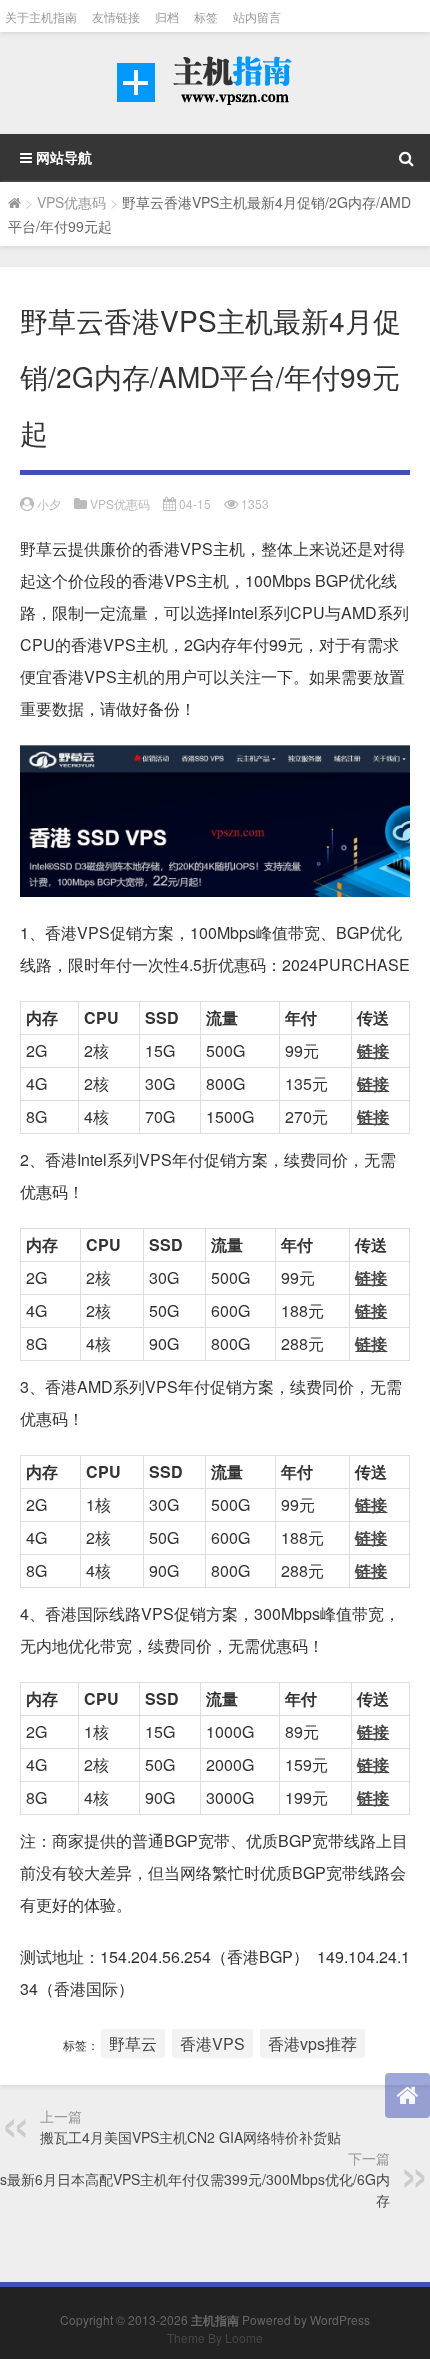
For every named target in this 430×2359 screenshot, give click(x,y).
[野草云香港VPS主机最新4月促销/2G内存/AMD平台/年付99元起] (215, 821)
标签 (206, 16)
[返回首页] (407, 2095)
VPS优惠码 (71, 202)
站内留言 (257, 16)
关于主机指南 (41, 16)
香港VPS (212, 2043)
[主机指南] (215, 83)
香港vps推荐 (312, 2043)
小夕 (49, 503)
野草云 (133, 2043)
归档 (167, 16)
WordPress (340, 2319)
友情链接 (116, 16)
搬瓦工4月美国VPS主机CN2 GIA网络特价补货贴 (190, 2137)
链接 (373, 1050)
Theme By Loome (215, 2337)
